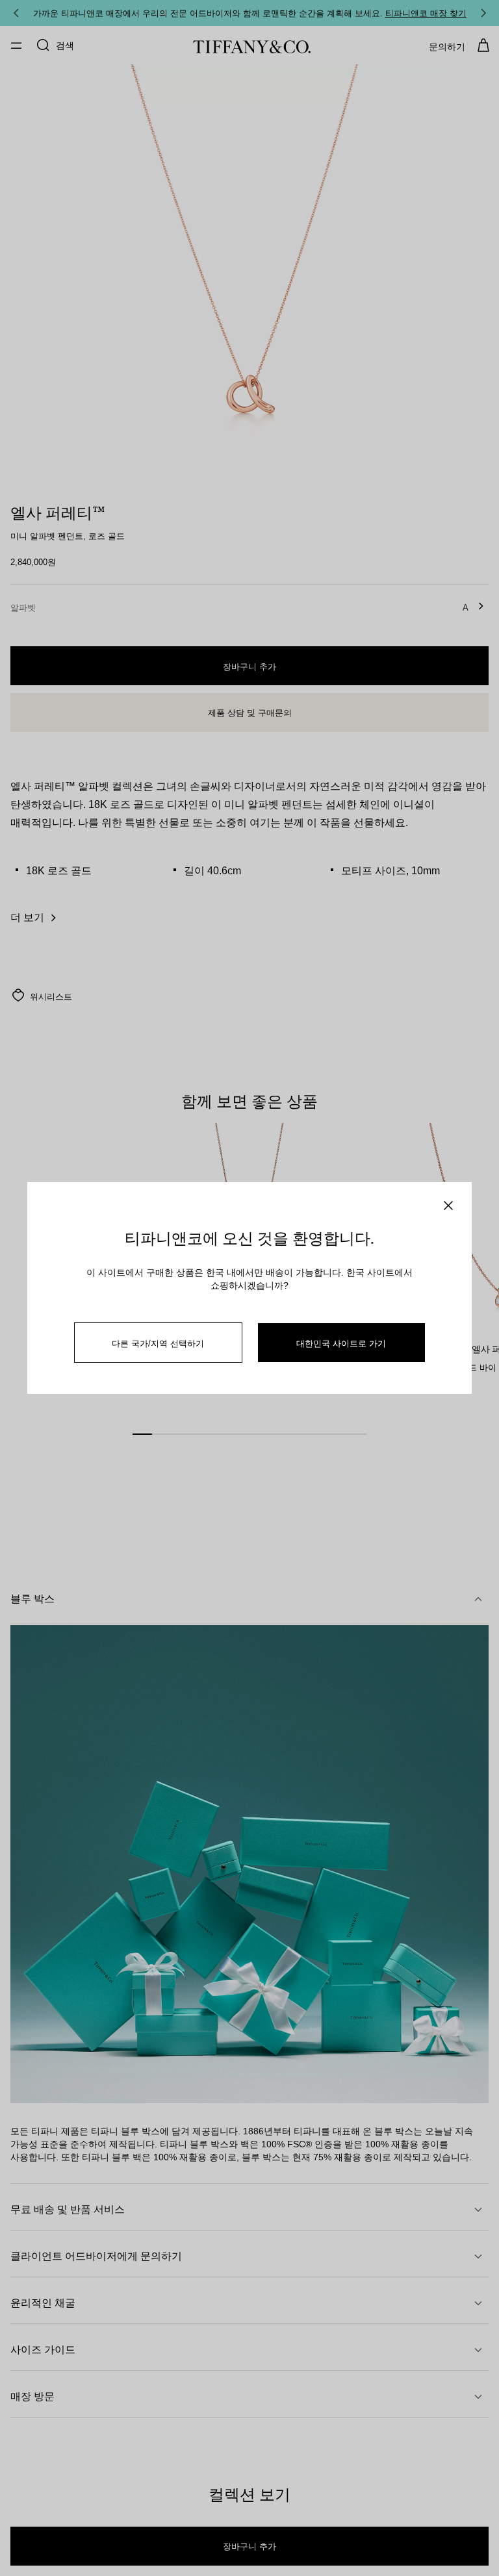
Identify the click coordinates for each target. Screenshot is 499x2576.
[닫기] (448, 1206)
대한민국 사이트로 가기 (341, 1343)
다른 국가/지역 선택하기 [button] (158, 1343)
